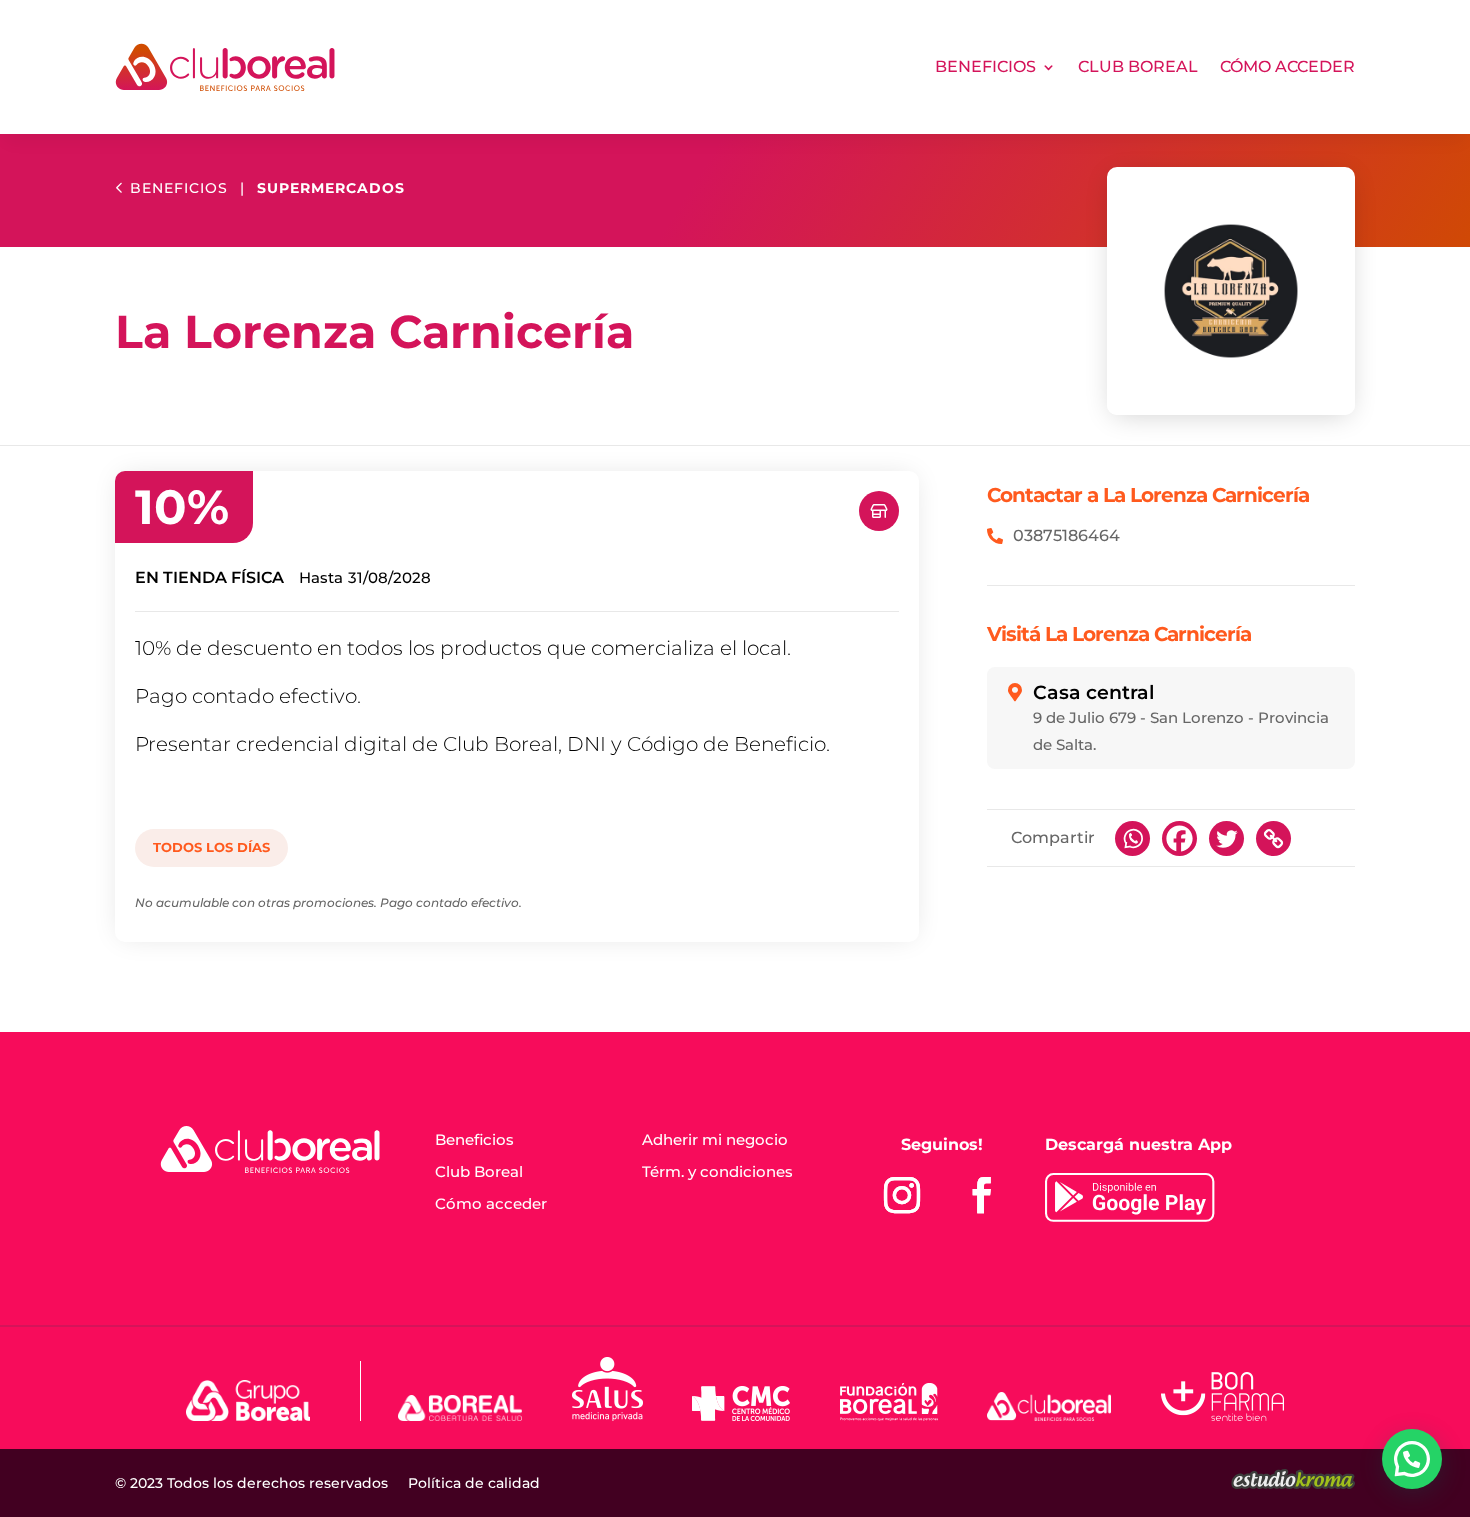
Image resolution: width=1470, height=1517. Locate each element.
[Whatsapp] (1132, 838)
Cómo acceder (1287, 66)
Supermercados (331, 188)
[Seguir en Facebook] (982, 1195)
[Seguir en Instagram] (902, 1195)
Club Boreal (1138, 66)
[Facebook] (1179, 838)
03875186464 (1066, 536)
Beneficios (985, 66)
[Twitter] (1226, 838)
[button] (1412, 1459)
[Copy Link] (1273, 838)
